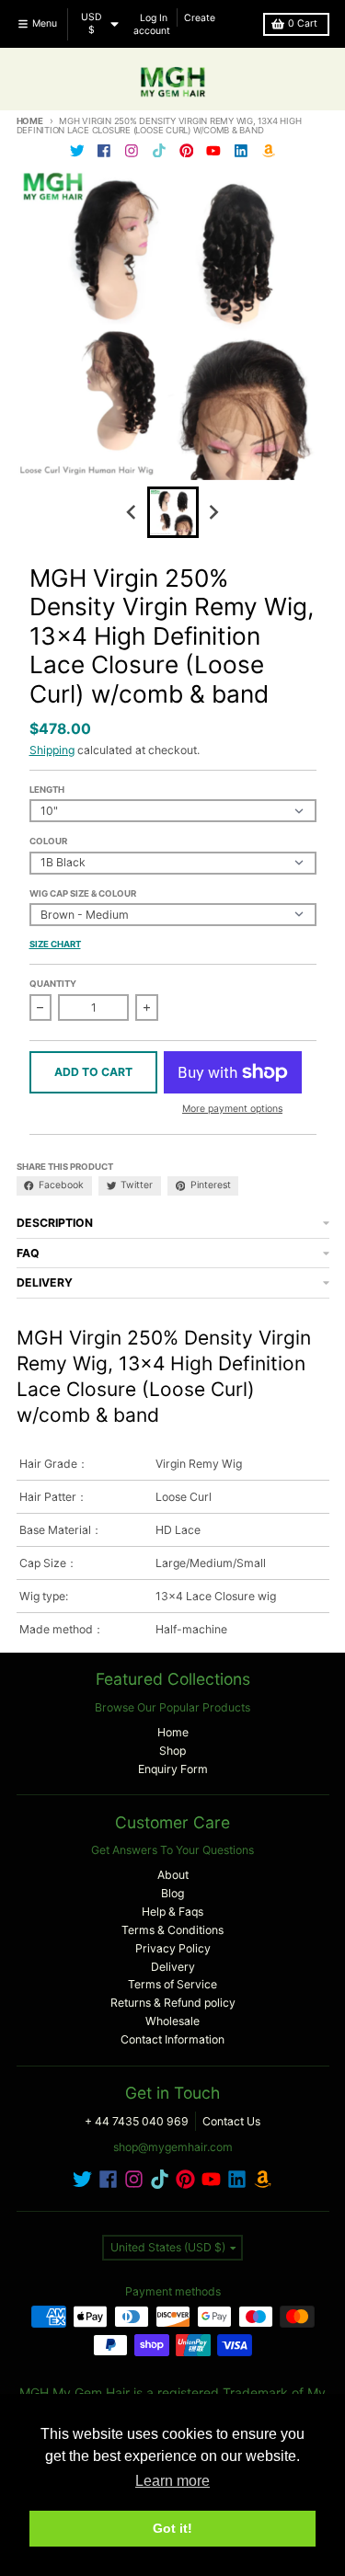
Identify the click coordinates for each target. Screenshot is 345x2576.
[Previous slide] (133, 512)
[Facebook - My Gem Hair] (104, 150)
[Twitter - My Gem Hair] (77, 150)
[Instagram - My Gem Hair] (132, 150)
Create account (174, 23)
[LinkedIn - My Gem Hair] (241, 150)
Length (47, 790)
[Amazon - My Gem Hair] (268, 150)
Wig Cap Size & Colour (83, 893)
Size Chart (55, 944)
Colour (48, 841)
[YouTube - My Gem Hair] (214, 150)
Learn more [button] (172, 2481)
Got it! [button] (172, 2528)
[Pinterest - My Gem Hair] (186, 150)
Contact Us (231, 2121)
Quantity (53, 984)
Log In (154, 17)
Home (30, 121)
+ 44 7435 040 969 (137, 2121)
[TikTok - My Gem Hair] (159, 150)
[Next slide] (213, 512)
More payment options (232, 1109)
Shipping (52, 750)
